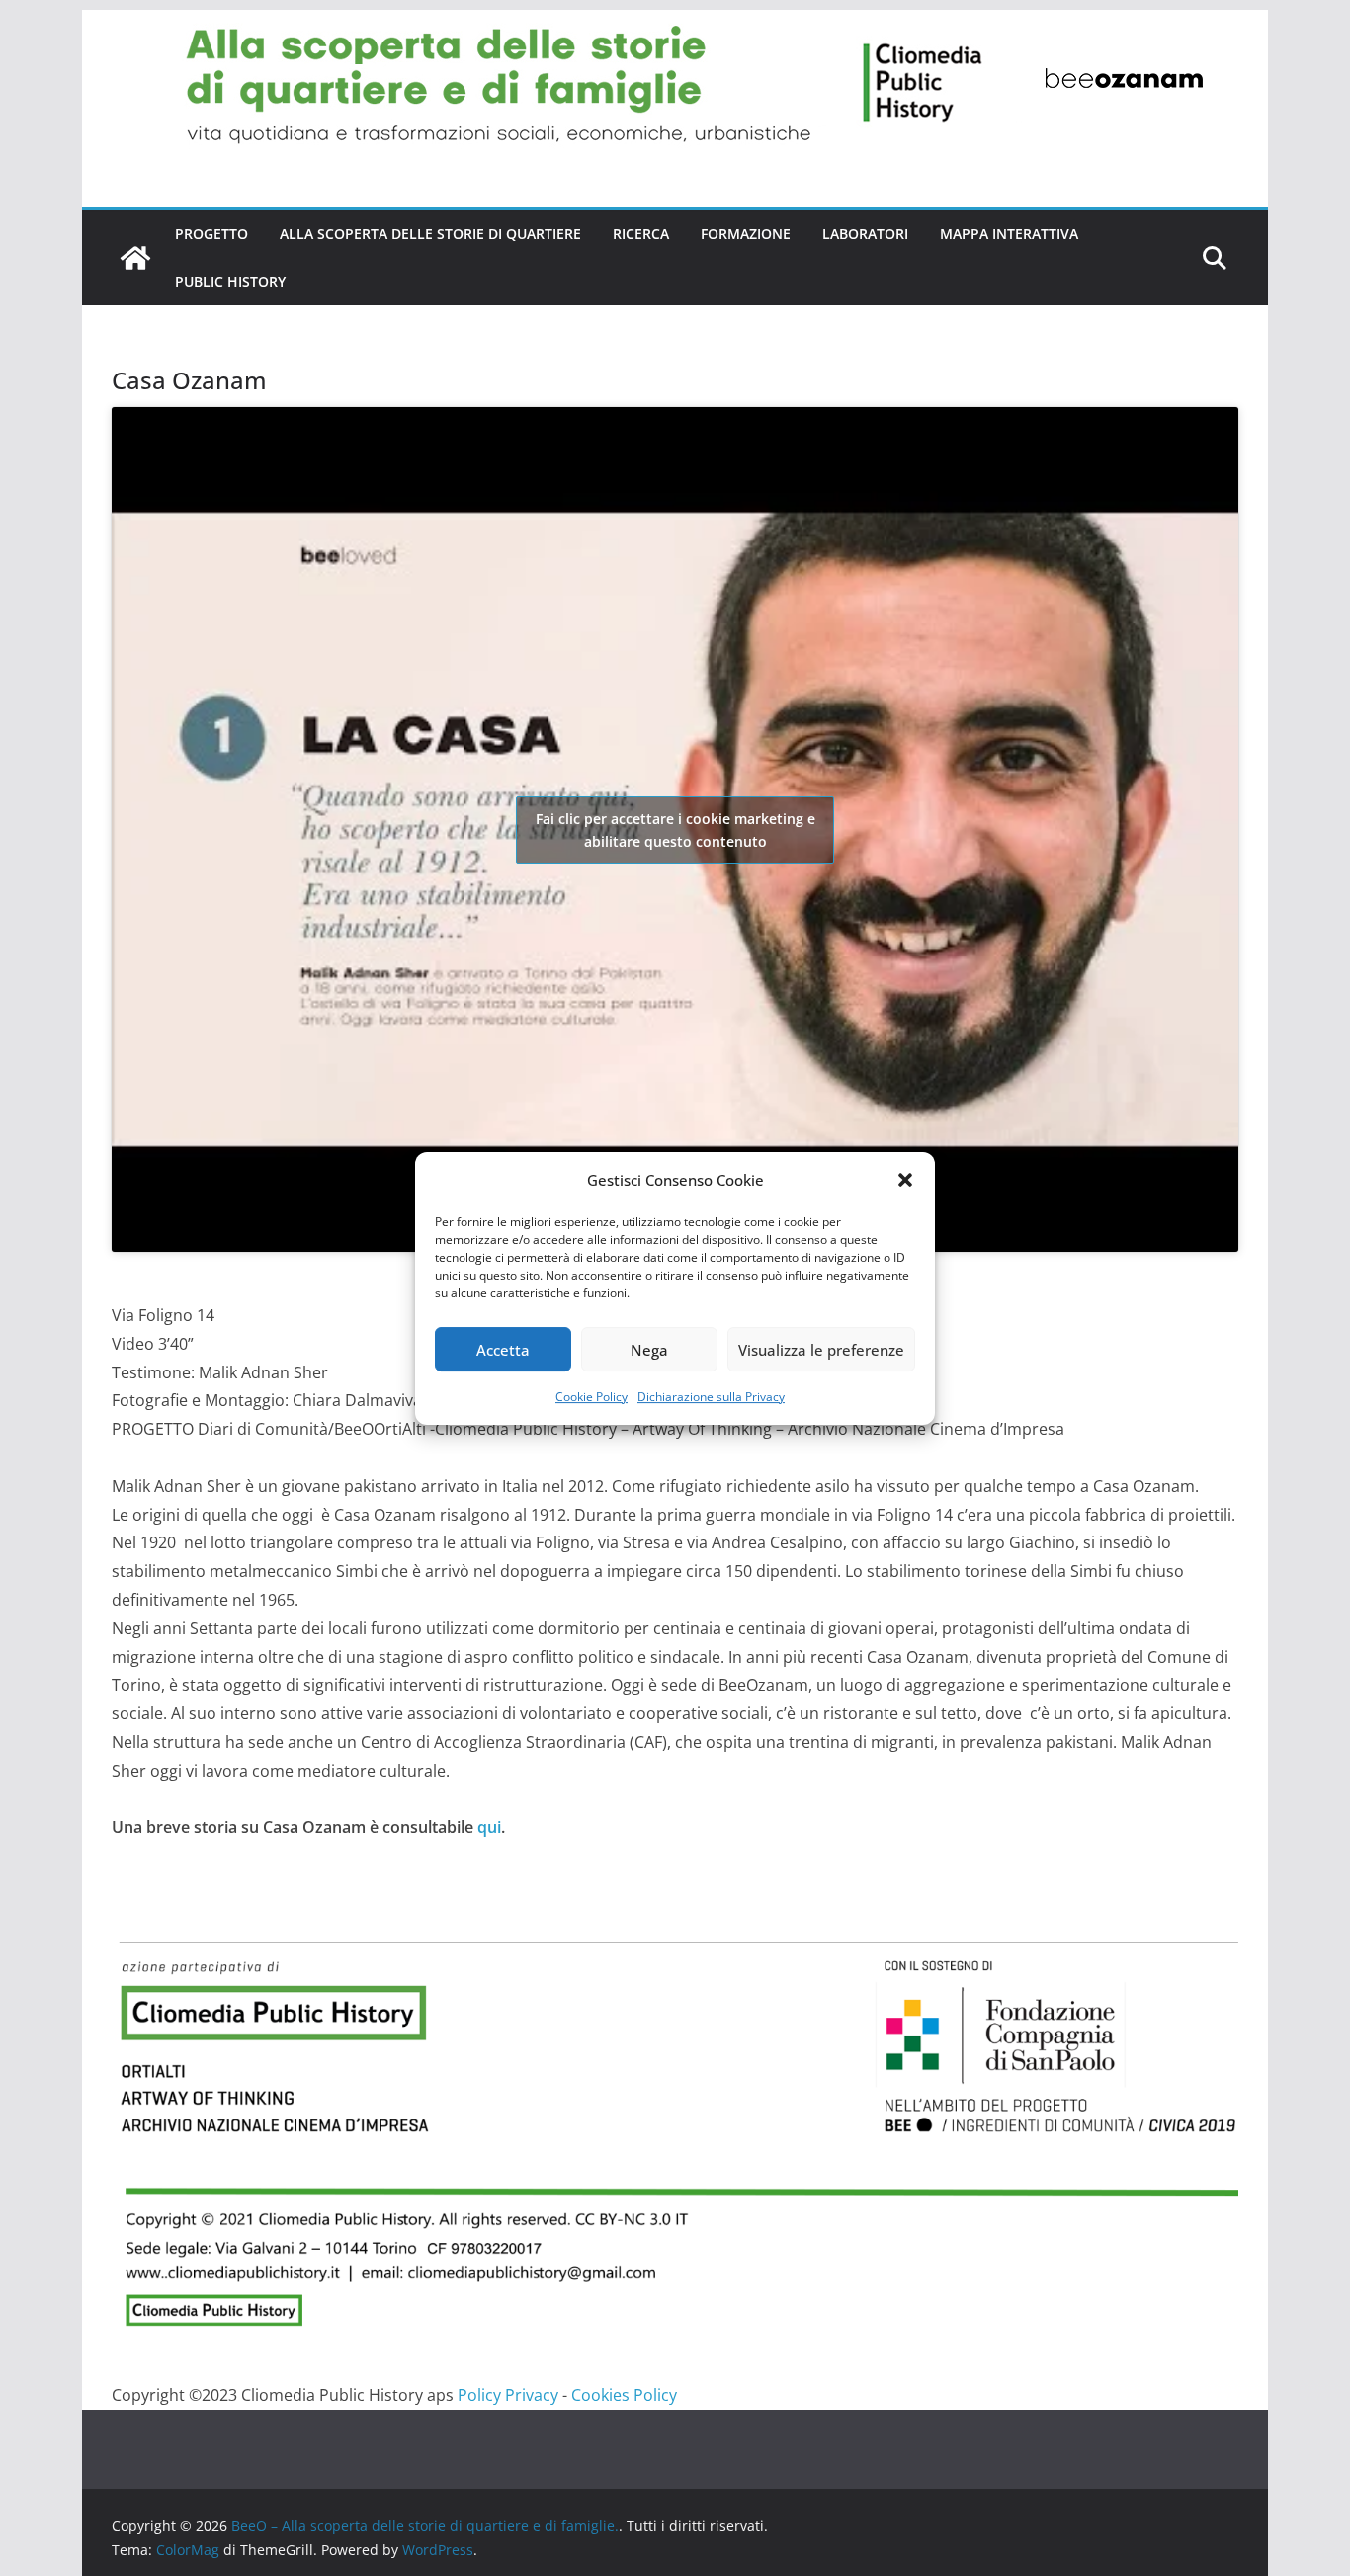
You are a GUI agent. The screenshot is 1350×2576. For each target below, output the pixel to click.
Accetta (503, 1349)
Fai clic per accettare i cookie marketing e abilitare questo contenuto (675, 830)
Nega (649, 1349)
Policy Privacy (508, 2395)
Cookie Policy (591, 1397)
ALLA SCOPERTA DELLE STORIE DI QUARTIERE (430, 234)
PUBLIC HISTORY (230, 281)
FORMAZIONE (746, 234)
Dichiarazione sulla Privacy (711, 1397)
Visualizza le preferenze (821, 1349)
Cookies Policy (624, 2395)
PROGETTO (211, 234)
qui (489, 1827)
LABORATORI (865, 234)
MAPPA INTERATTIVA (1009, 234)
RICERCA (641, 234)
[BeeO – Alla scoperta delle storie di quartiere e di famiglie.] (675, 24)
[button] (905, 1180)
